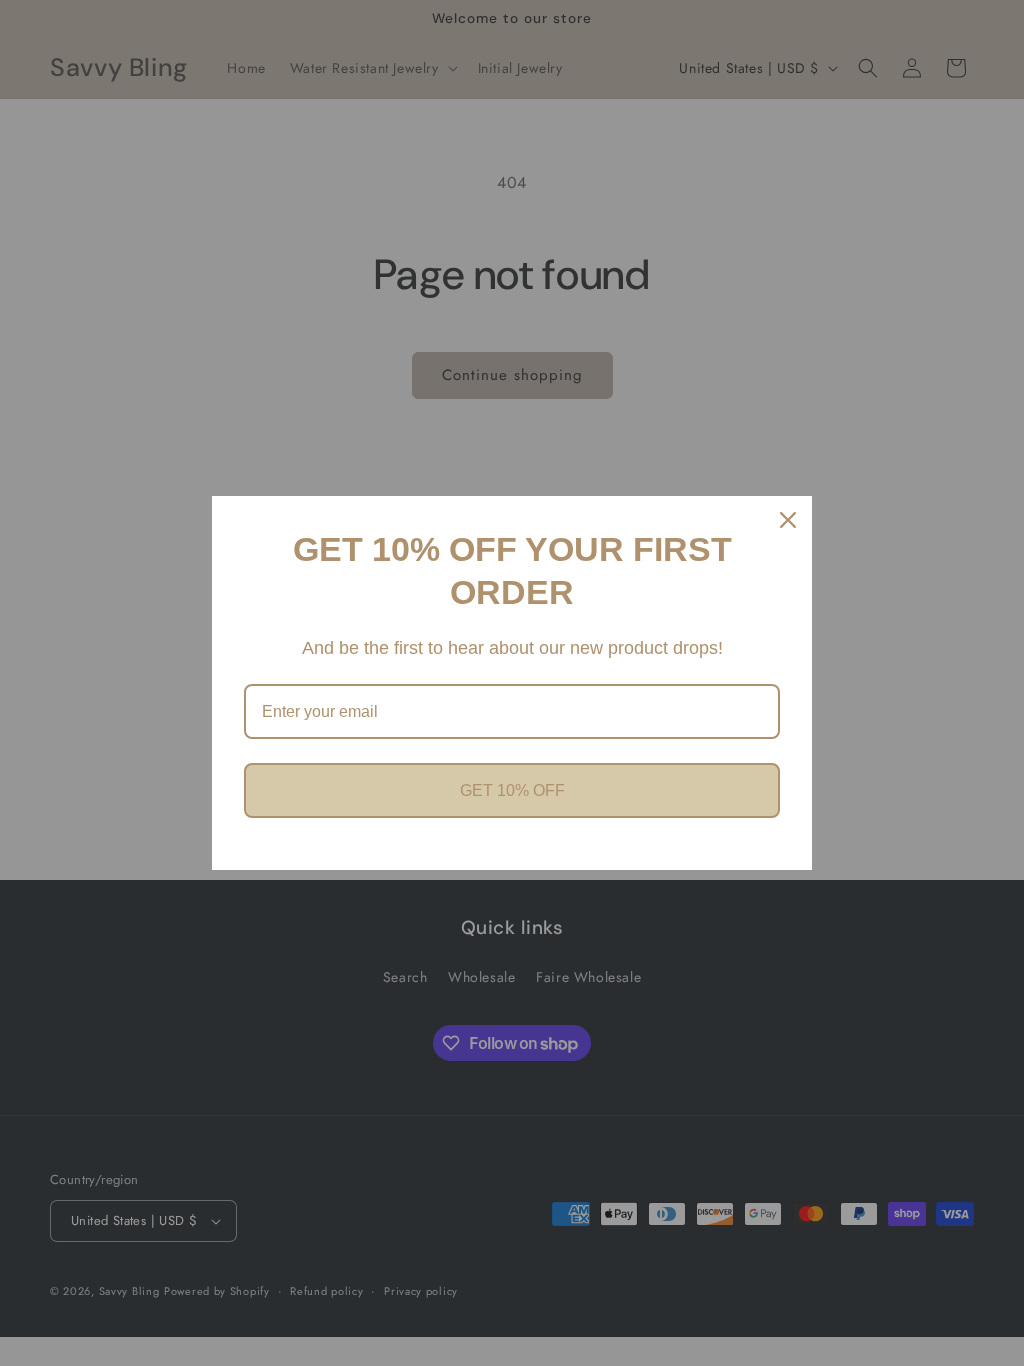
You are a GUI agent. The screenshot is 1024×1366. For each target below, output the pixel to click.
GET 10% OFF (512, 790)
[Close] (788, 520)
